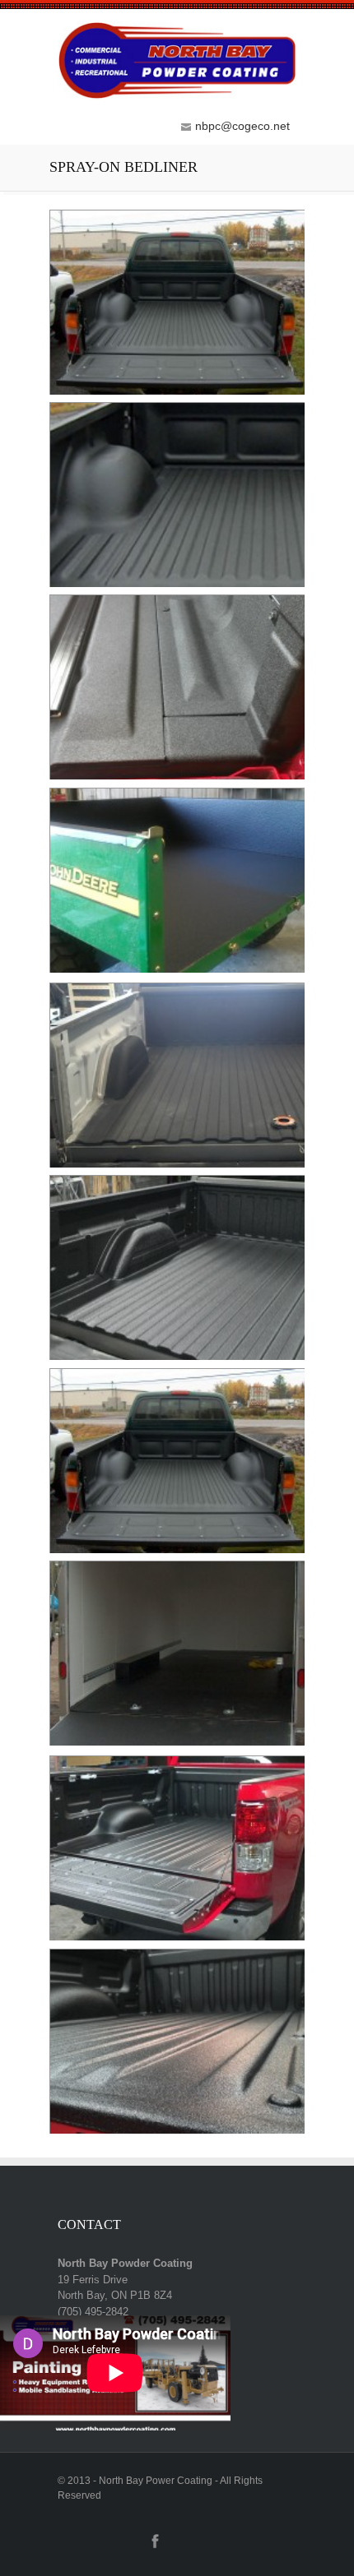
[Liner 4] (177, 1939)
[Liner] (177, 2132)
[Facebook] (155, 2548)
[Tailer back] (177, 393)
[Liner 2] (177, 1551)
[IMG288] (177, 778)
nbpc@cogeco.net (242, 126)
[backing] (177, 585)
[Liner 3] (177, 1744)
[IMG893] (177, 1165)
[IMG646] (177, 971)
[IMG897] (177, 1359)
